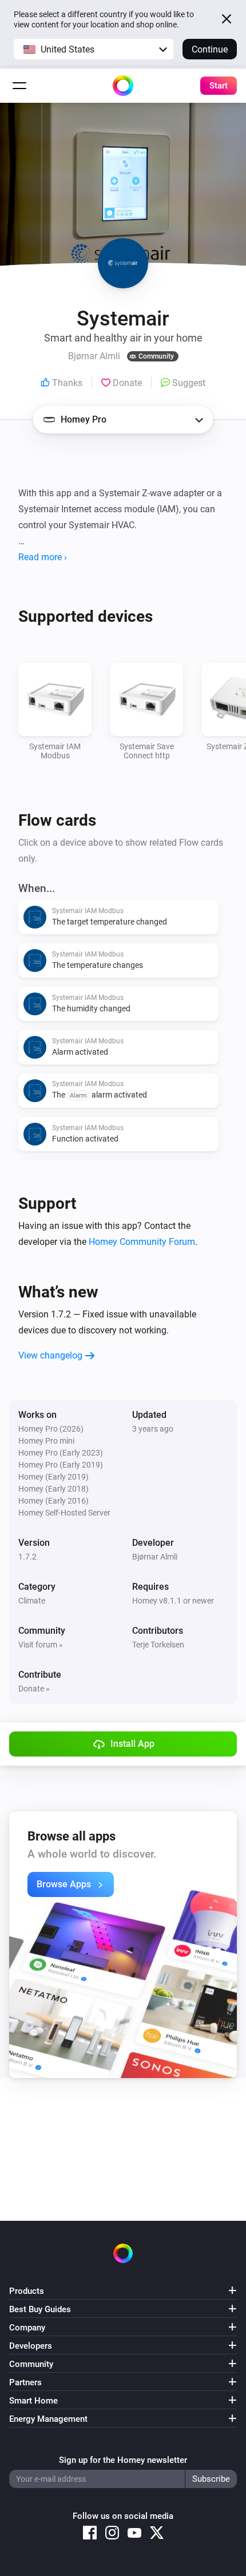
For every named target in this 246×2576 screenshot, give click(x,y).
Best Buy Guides (40, 2309)
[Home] (123, 86)
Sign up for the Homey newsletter (123, 2460)
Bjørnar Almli (155, 1557)
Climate (32, 1601)
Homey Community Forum (142, 1242)
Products (27, 2291)
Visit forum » (41, 1645)
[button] (94, 49)
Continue (210, 49)
